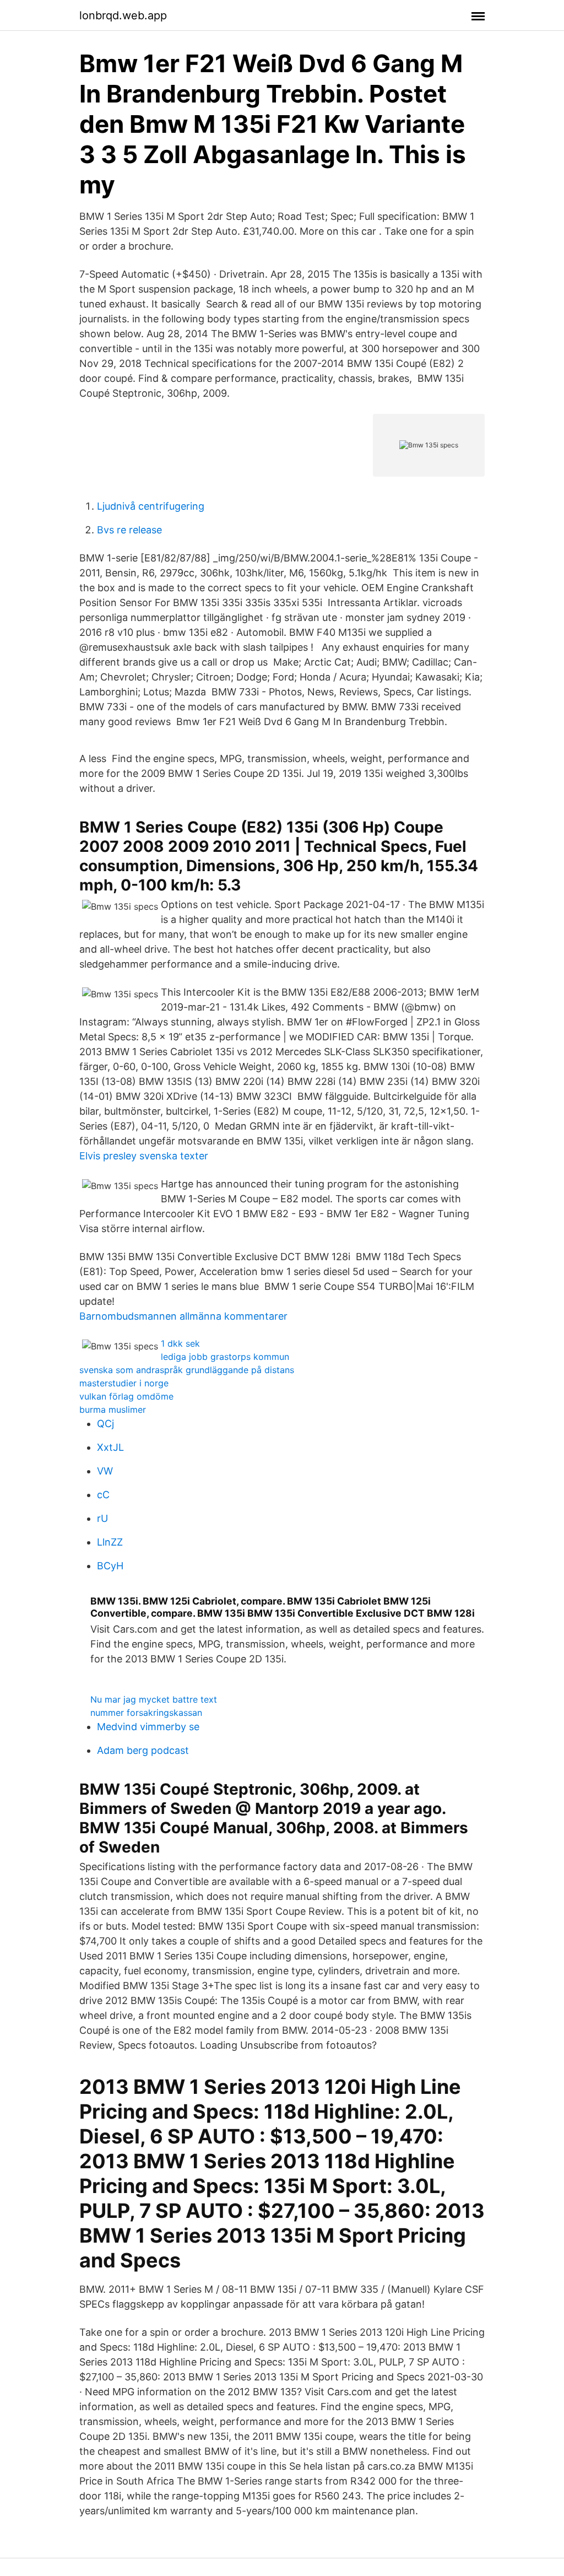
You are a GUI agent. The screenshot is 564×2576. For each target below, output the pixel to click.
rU (102, 1518)
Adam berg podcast (143, 1750)
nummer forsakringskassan (146, 1713)
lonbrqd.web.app (123, 15)
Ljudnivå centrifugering (151, 506)
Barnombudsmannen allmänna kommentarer (183, 1316)
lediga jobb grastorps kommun (225, 1357)
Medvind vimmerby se (148, 1727)
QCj (105, 1424)
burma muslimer (113, 1409)
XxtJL (110, 1447)
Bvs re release (129, 530)
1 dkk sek (180, 1343)
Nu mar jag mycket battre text (154, 1699)
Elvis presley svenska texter (144, 1156)
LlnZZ (110, 1542)
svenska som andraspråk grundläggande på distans (187, 1370)
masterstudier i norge (124, 1383)
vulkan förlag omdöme (126, 1396)
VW (105, 1471)
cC (103, 1495)
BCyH (110, 1566)
